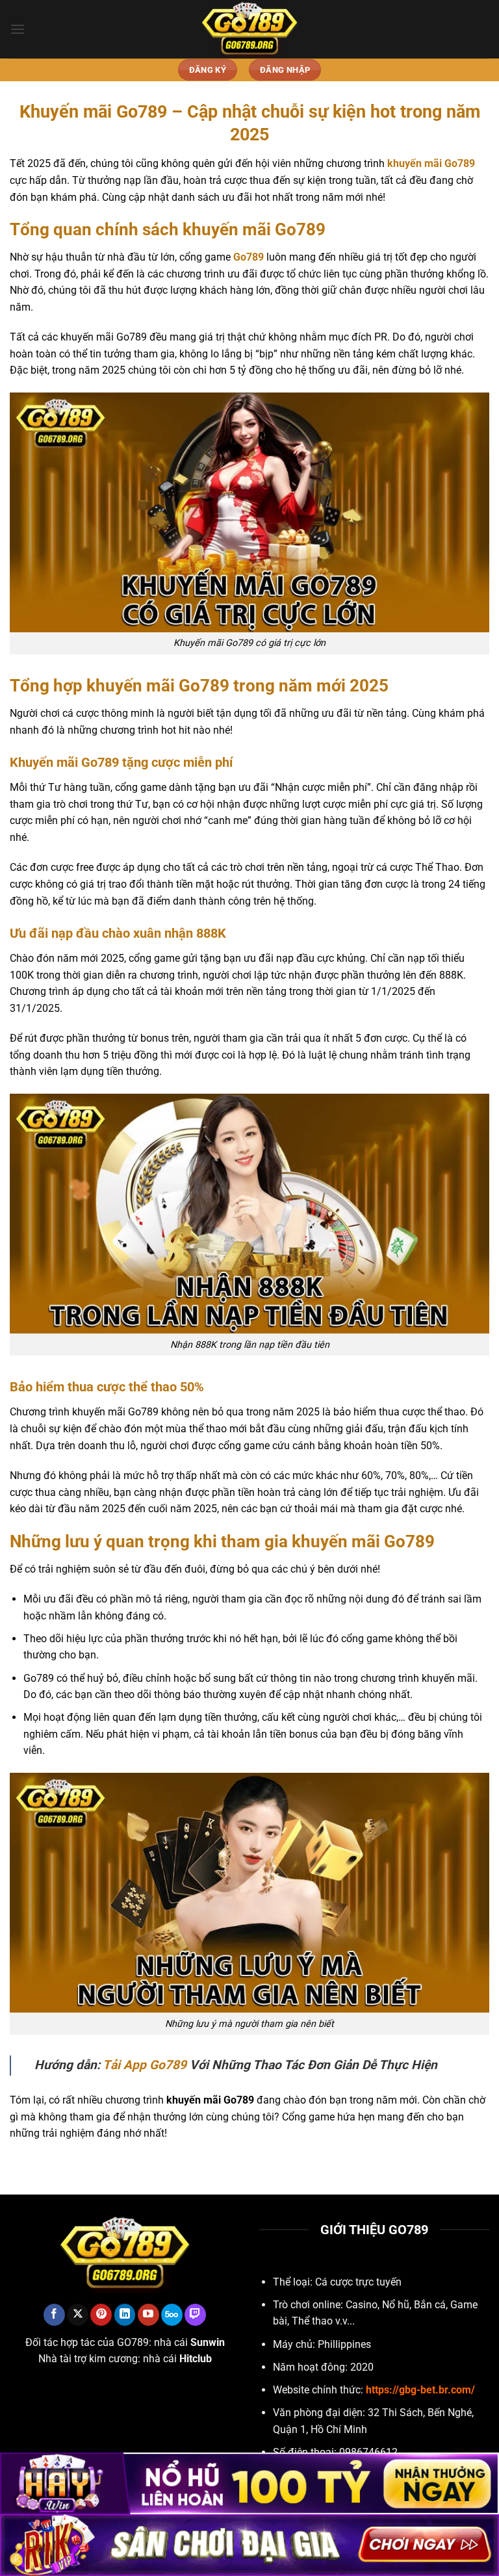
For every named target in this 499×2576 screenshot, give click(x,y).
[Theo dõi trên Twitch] (195, 2315)
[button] (18, 29)
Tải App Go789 (145, 2065)
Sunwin (208, 2342)
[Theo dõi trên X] (78, 2315)
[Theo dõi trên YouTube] (148, 2315)
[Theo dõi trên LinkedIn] (125, 2315)
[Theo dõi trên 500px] (172, 2315)
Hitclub (196, 2359)
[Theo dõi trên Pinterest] (101, 2315)
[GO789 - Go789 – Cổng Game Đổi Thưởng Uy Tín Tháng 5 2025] (249, 29)
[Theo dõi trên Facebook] (54, 2315)
